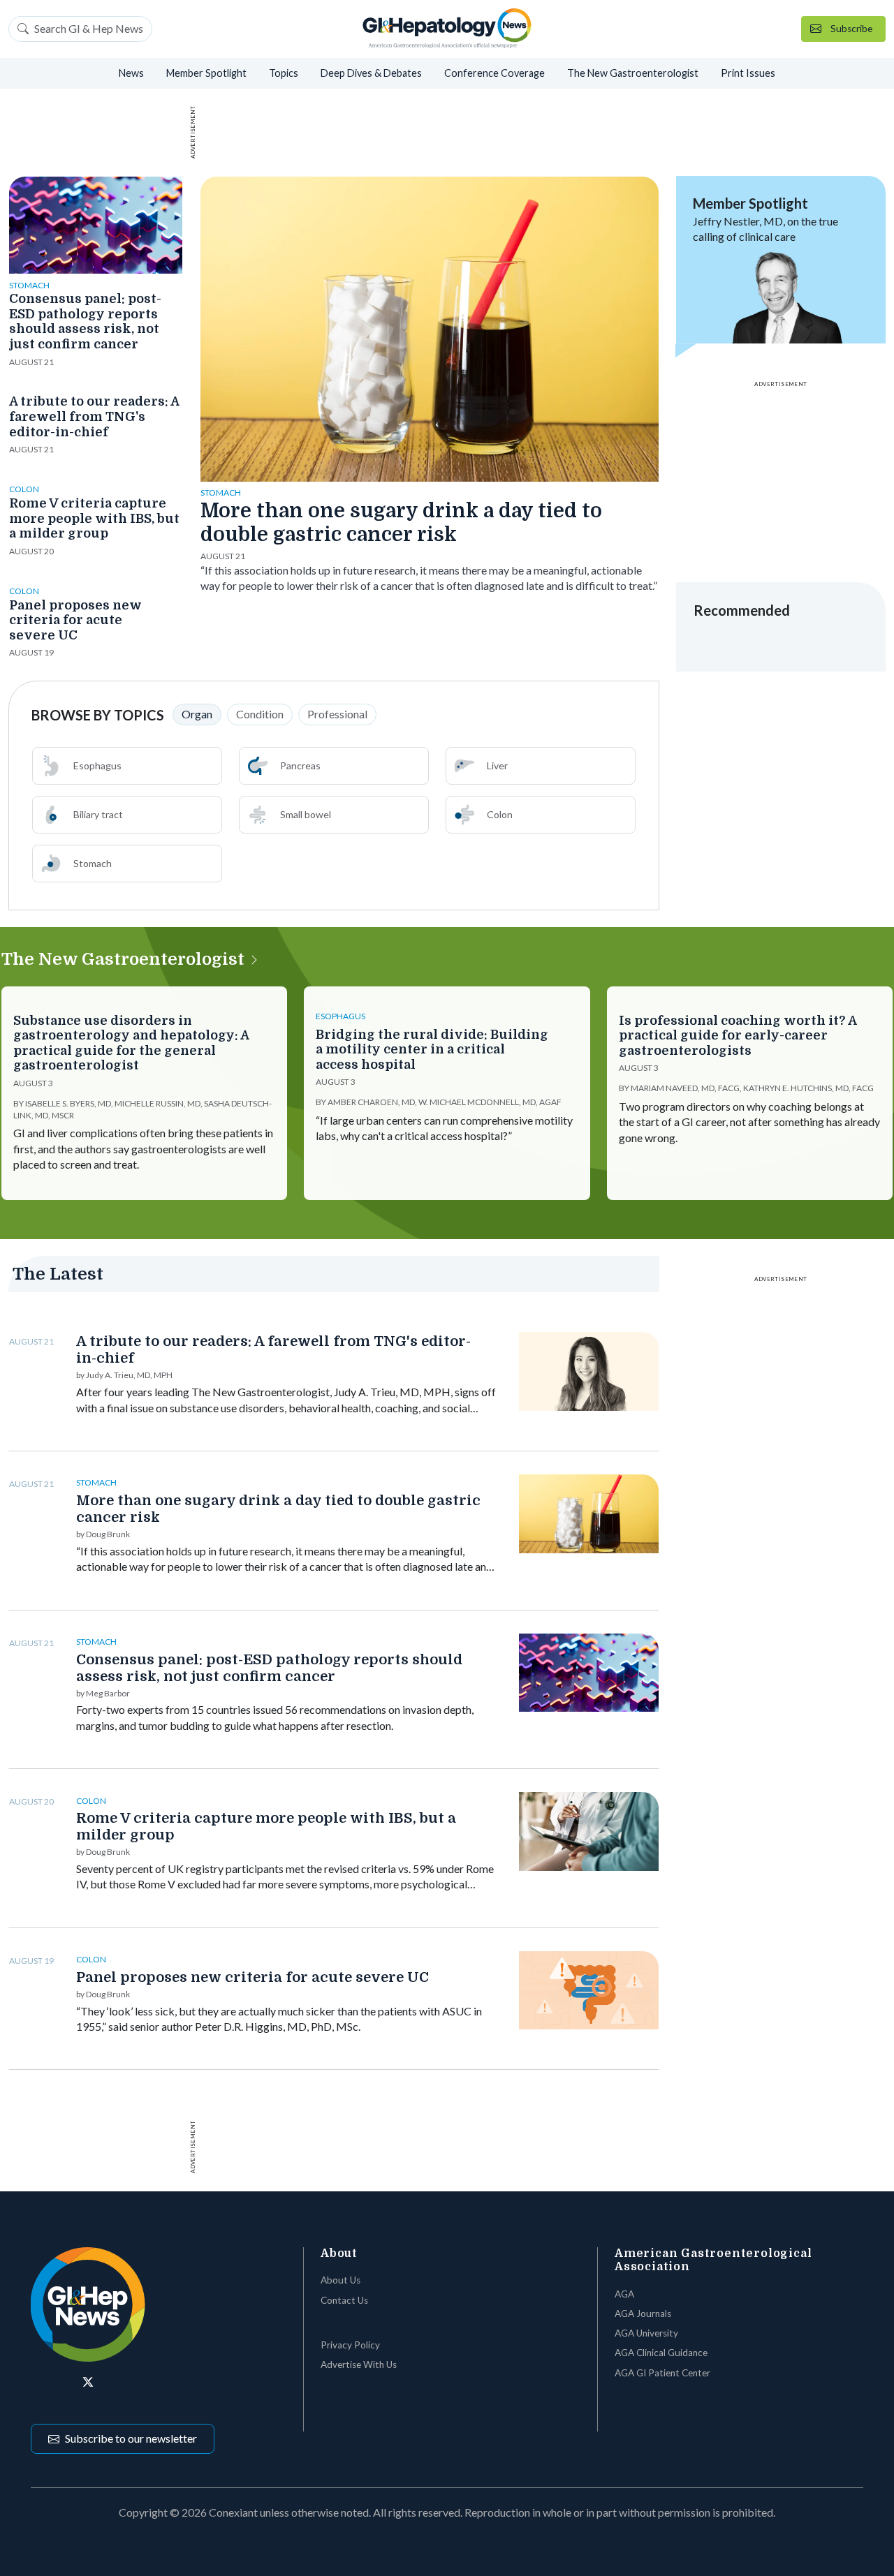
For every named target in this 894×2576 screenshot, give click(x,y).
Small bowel (306, 814)
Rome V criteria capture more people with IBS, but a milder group (94, 518)
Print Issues (748, 73)
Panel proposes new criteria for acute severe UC (75, 620)
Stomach (93, 863)
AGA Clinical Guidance (661, 2353)
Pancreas (300, 765)
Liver (497, 765)
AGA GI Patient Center (662, 2373)
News (131, 73)
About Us (340, 2280)
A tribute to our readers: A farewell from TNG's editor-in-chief (94, 416)
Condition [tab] (260, 714)
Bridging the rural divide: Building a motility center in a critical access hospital (432, 1050)
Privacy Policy (350, 2345)
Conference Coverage (494, 73)
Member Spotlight (206, 73)
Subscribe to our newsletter (131, 2438)
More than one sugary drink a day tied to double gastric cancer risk (401, 523)
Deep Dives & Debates (371, 73)
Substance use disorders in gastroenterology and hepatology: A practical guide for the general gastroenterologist (131, 1043)
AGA (624, 2294)
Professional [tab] (337, 714)
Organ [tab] (197, 714)
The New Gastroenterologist (633, 73)
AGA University (646, 2333)
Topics (284, 73)
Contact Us (344, 2300)
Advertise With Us (359, 2364)
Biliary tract (98, 814)
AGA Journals (643, 2314)
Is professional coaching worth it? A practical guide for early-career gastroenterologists (738, 1036)
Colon (500, 814)
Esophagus (97, 765)
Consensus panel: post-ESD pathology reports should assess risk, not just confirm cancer (85, 321)
